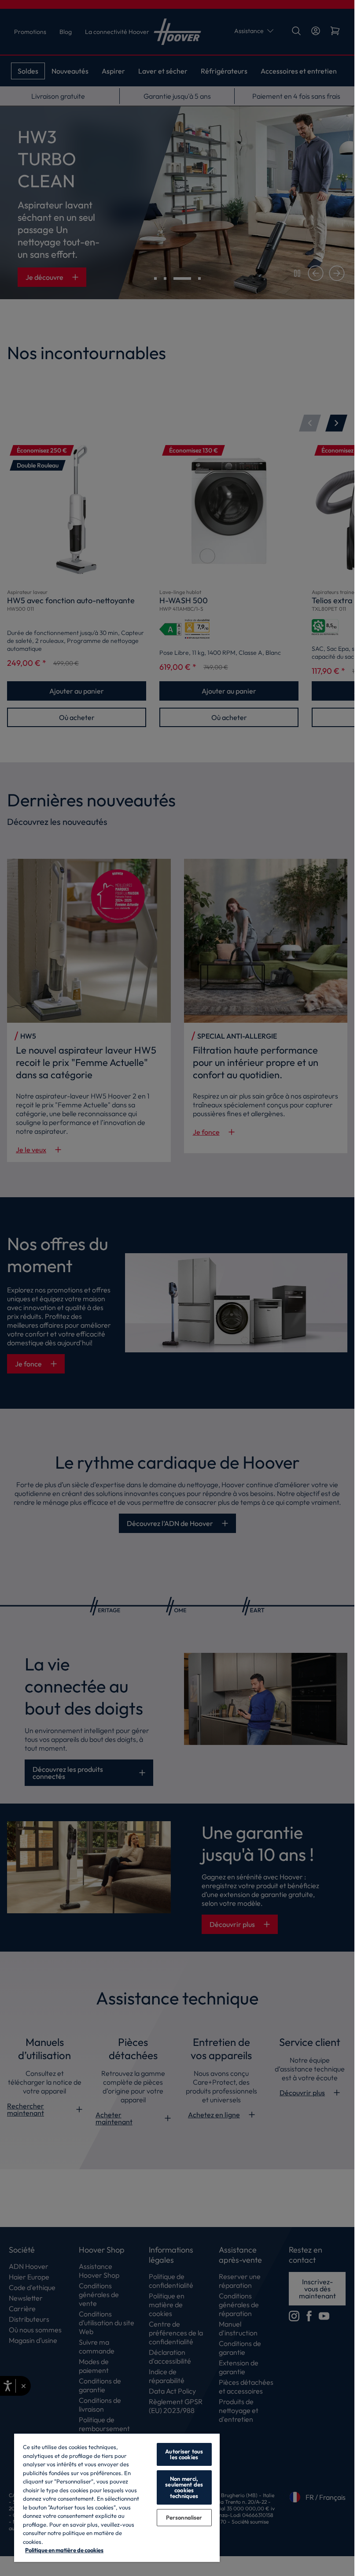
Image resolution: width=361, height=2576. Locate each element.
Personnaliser (184, 2517)
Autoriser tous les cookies (184, 2454)
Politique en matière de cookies (64, 2550)
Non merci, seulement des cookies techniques (184, 2487)
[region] (117, 2497)
